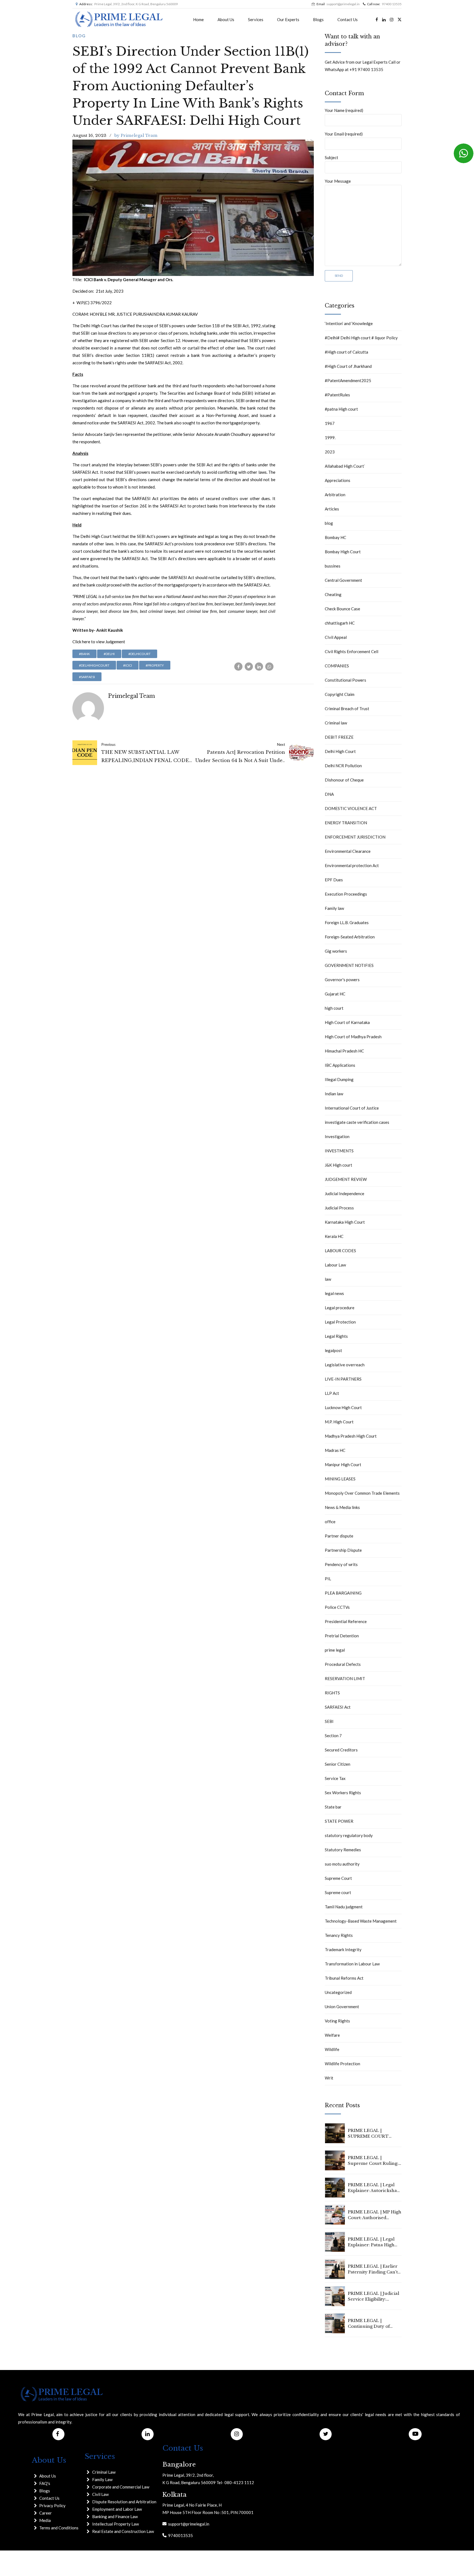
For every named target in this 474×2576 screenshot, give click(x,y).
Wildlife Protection (342, 2064)
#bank (84, 654)
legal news (334, 1293)
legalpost (333, 1350)
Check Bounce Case (342, 609)
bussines (333, 566)
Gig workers (336, 951)
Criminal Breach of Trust (347, 709)
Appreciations (338, 480)
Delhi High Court (340, 751)
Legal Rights (336, 1336)
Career (46, 2513)
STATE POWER (339, 1821)
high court (334, 1008)
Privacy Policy (52, 2506)
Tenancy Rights (339, 1935)
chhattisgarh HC (340, 623)
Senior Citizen (338, 1764)
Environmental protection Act (352, 865)
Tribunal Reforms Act (344, 1978)
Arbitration (335, 495)
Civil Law (100, 2494)
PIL (328, 1579)
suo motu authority (342, 1864)
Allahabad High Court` (345, 466)
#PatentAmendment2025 (348, 380)
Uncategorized (338, 1992)
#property (155, 665)
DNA (329, 794)
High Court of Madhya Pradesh (353, 1037)
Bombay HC (335, 537)
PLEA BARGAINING (343, 1593)
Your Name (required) (344, 110)
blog (79, 36)
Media (45, 2520)
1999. (330, 438)
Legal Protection (340, 1322)
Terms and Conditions (59, 2528)
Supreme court (338, 1892)
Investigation (337, 1136)
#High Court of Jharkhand (348, 366)
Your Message (338, 181)
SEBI (329, 1721)
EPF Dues (334, 880)
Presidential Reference (346, 1621)
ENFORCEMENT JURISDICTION (355, 837)
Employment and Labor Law (117, 2509)
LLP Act (332, 1393)
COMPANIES (337, 666)
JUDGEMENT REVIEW (346, 1179)
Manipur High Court (343, 1465)
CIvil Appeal (336, 637)
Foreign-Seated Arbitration (350, 937)
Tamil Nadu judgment (344, 1907)
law (328, 1279)
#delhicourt (139, 654)
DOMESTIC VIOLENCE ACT (351, 808)
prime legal (335, 1650)
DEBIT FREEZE (339, 737)
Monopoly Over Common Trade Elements (362, 1493)
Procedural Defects (343, 1664)
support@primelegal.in (188, 2524)
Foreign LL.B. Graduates (347, 922)
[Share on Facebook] (238, 667)
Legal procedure (340, 1308)
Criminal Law (104, 2472)
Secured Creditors (341, 1750)
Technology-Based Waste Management (361, 1921)
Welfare (332, 2035)
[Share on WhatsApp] (269, 667)
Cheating (333, 594)
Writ (329, 2078)
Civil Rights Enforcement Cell (352, 651)
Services (256, 19)
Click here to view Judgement (99, 642)
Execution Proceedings (346, 894)
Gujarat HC (335, 994)
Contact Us (348, 19)
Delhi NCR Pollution (343, 766)
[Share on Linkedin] (259, 667)
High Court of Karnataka (347, 1022)
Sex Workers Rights (343, 1793)
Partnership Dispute (343, 1550)
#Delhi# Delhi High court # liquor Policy (361, 338)
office (330, 1522)
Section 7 (333, 1736)
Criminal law (336, 723)
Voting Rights (337, 2021)
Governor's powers (342, 980)
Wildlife (332, 2049)
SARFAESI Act (338, 1707)
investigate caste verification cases (357, 1122)
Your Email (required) (344, 134)
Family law (334, 908)
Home (198, 19)
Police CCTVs (337, 1607)
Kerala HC (334, 1236)
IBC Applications (340, 1065)
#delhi (109, 654)
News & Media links (342, 1507)
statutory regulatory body (349, 1835)
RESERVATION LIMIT (345, 1678)
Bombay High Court (343, 552)
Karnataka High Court (345, 1222)
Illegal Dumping (339, 1079)
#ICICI (128, 665)
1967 (330, 423)
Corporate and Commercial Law (121, 2487)
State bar (333, 1807)
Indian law (334, 1094)
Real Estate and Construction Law (123, 2531)
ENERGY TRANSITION (346, 823)
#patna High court (341, 409)
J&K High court (338, 1165)
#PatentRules (337, 395)
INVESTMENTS (339, 1151)
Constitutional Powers (345, 680)
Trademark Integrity (343, 1949)
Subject (331, 157)
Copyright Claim (340, 694)
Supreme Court (338, 1878)
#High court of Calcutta (346, 352)
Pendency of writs (341, 1564)
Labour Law (335, 1265)
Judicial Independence (345, 1194)
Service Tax (335, 1778)
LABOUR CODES (340, 1251)
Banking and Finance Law (115, 2516)
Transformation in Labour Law (352, 1964)
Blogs (318, 19)
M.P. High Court (339, 1422)
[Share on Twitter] (249, 667)
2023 (330, 452)
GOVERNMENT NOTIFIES (349, 965)
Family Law (102, 2479)
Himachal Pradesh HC (344, 1051)
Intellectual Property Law (115, 2524)
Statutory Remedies (343, 1850)
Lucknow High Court (343, 1407)
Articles (332, 509)
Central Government (343, 580)
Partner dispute (339, 1536)
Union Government (342, 2007)
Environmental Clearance (348, 851)
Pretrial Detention (342, 1636)
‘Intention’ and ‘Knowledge (349, 323)
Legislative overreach (345, 1365)
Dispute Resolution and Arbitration (124, 2502)
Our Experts (288, 19)
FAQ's (45, 2483)
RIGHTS (332, 1693)
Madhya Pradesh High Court (351, 1436)
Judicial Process (339, 1208)
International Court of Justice (352, 1108)
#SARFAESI (87, 677)
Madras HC (335, 1450)
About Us (226, 19)
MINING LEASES (340, 1479)
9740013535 (180, 2535)
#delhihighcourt (94, 665)
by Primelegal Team (136, 135)
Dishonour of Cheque (344, 780)
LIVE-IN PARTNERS (343, 1379)
